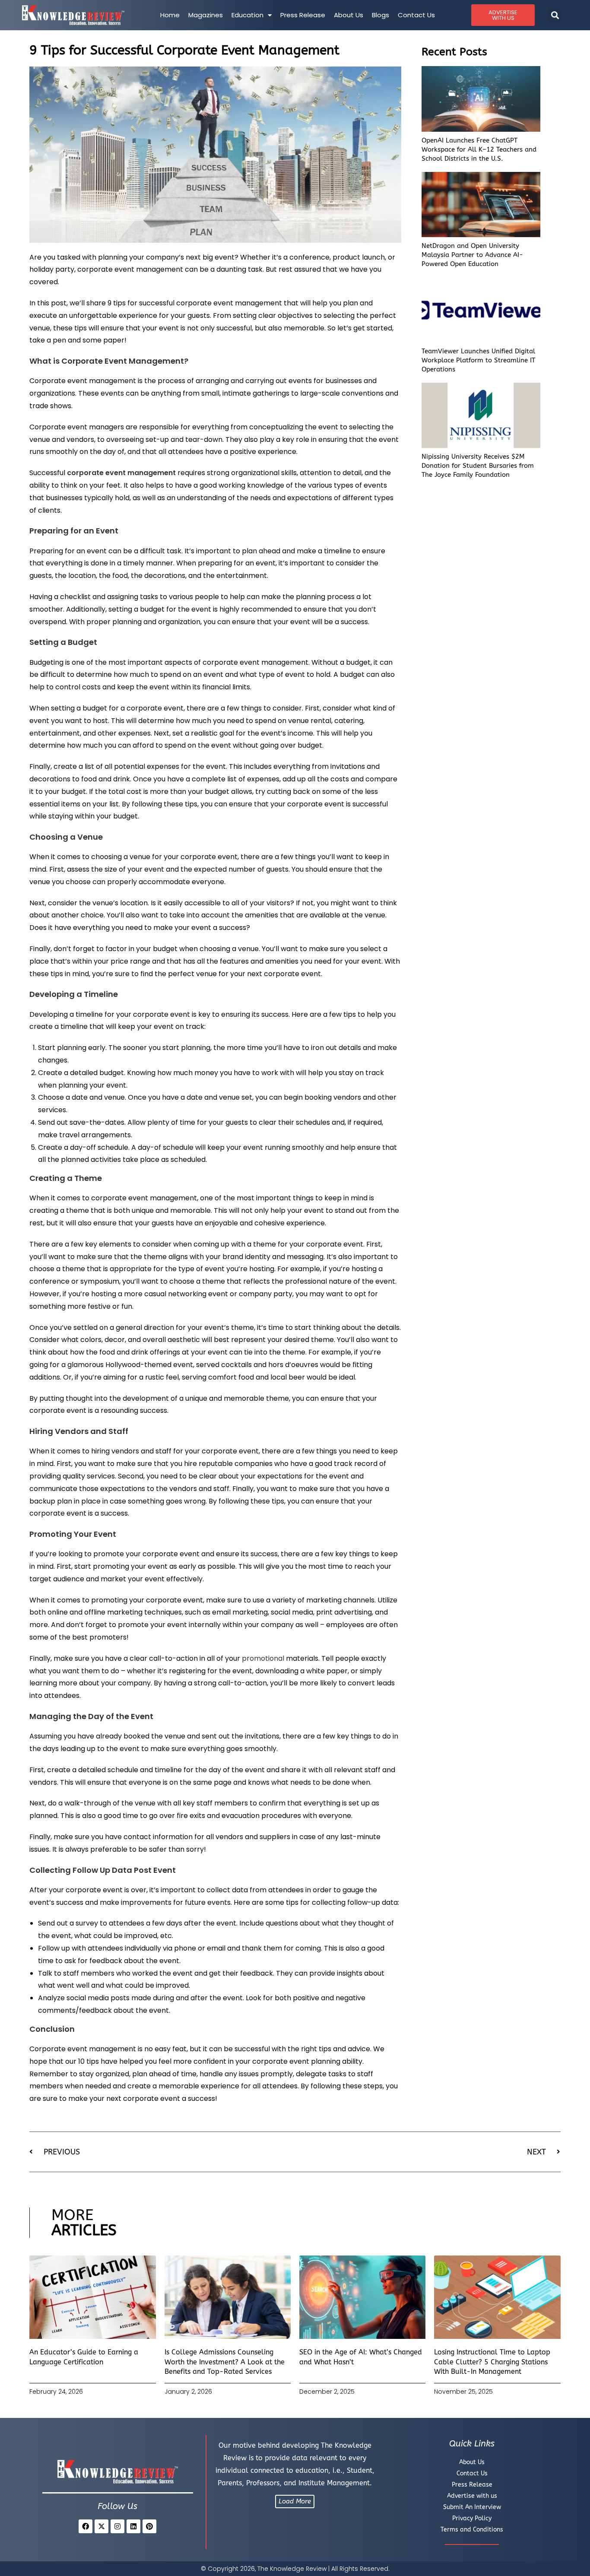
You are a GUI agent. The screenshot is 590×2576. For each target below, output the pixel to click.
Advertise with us (472, 2496)
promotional (263, 1658)
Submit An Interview (472, 2507)
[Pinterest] (149, 2526)
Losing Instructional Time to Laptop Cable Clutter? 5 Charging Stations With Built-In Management (492, 2362)
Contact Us (416, 15)
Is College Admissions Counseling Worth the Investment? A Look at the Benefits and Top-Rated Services (225, 2362)
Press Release (303, 15)
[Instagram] (117, 2526)
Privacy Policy (472, 2518)
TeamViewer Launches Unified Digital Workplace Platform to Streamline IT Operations (478, 360)
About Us (349, 15)
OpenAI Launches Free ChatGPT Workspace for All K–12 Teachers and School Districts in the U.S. (479, 149)
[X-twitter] (102, 2526)
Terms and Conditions (472, 2530)
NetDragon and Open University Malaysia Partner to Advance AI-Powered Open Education (472, 255)
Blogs (381, 15)
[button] (555, 15)
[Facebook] (86, 2526)
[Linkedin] (133, 2526)
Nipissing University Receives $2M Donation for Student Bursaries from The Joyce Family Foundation (478, 466)
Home (170, 15)
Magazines (206, 15)
